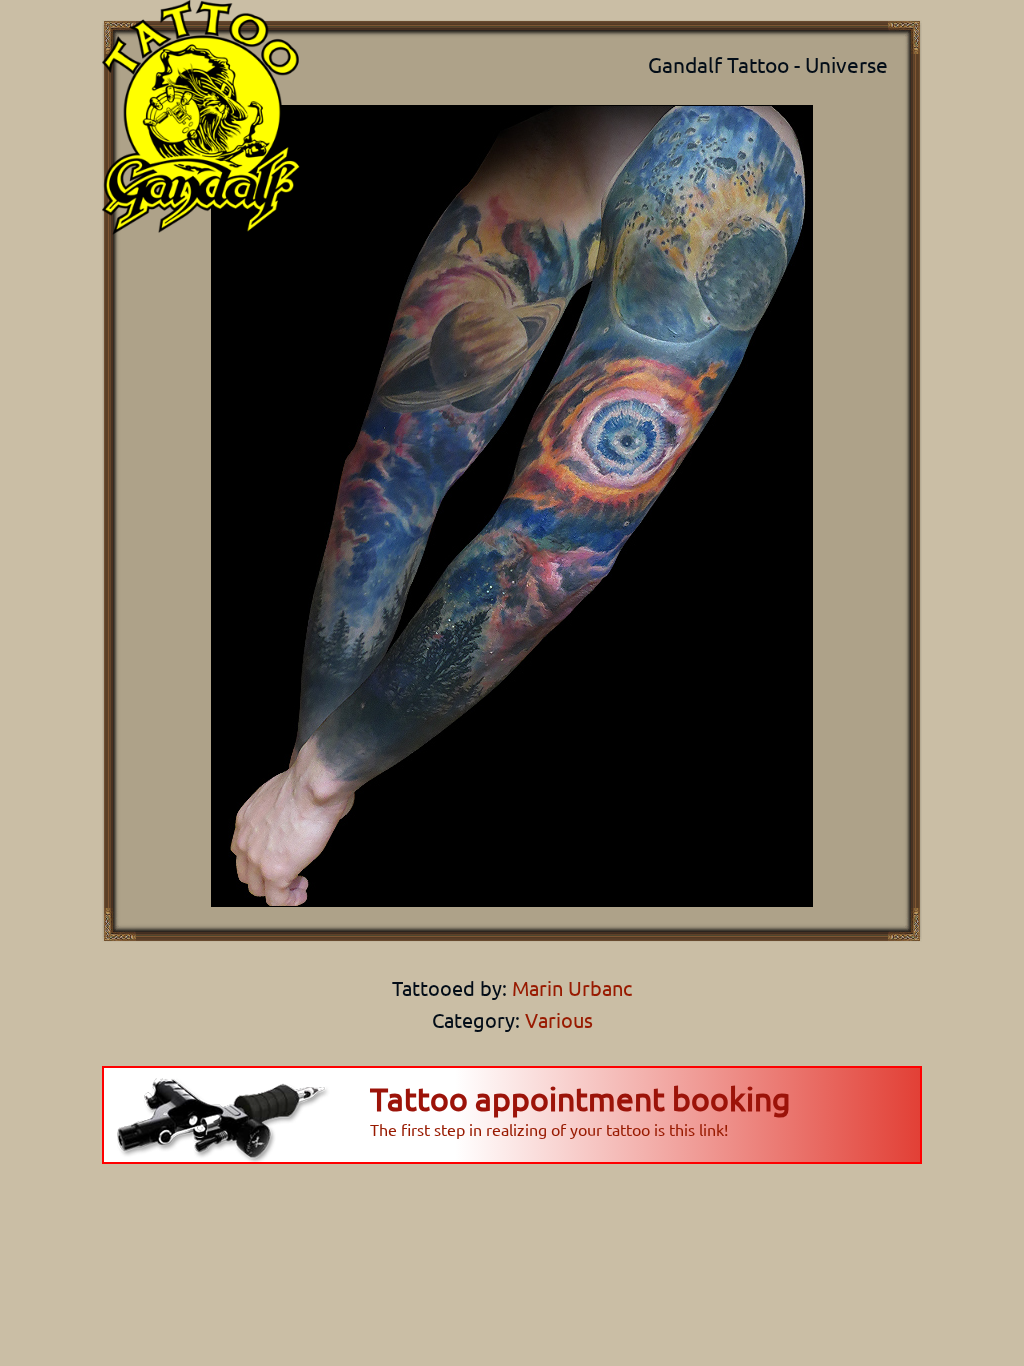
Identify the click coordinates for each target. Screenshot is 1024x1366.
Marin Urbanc (569, 987)
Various (559, 1019)
